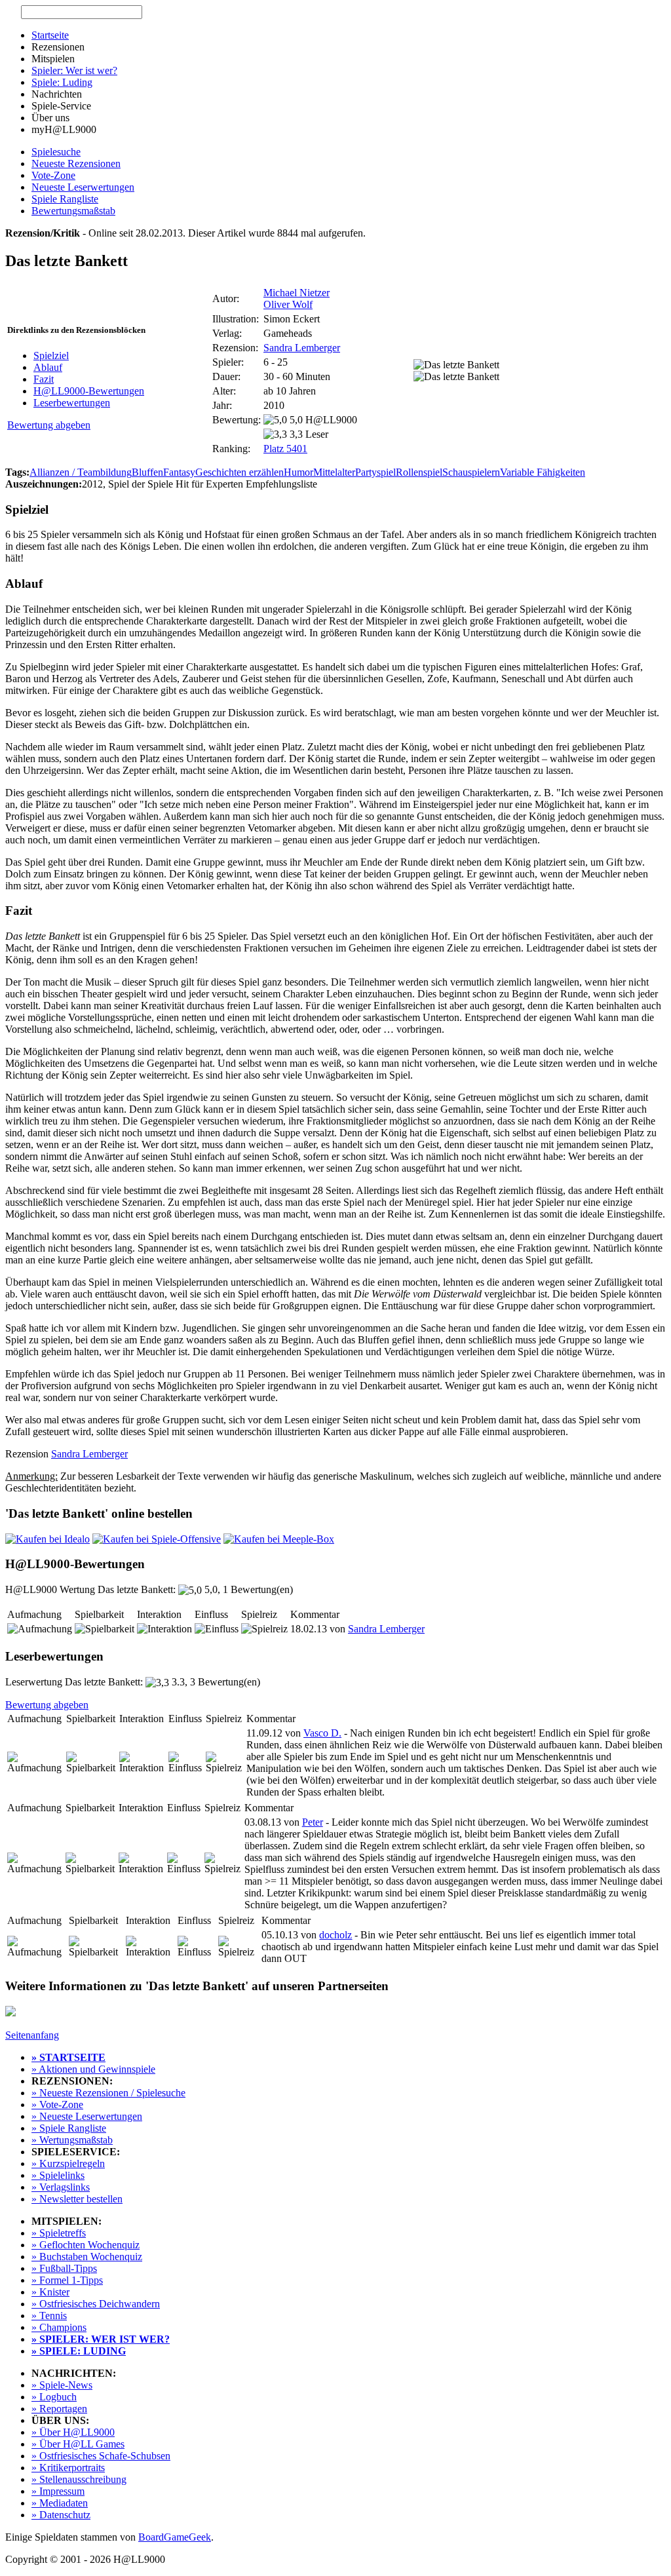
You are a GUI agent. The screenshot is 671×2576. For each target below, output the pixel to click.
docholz (335, 1935)
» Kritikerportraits (68, 2468)
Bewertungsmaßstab (73, 211)
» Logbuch (54, 2397)
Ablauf (48, 367)
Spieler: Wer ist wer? (74, 70)
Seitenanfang (32, 2035)
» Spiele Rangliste (69, 2128)
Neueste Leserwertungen (83, 187)
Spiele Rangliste (65, 199)
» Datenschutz (61, 2515)
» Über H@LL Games (78, 2444)
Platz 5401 (285, 449)
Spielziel (51, 356)
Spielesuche (56, 152)
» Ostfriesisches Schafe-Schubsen (101, 2456)
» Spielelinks (58, 2175)
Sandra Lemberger (302, 348)
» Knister (50, 2292)
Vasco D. (322, 1733)
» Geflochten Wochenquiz (86, 2245)
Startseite (50, 35)
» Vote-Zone (57, 2105)
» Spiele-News (62, 2385)
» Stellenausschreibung (79, 2479)
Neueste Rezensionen (76, 163)
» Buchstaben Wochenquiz (87, 2257)
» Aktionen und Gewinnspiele (93, 2069)
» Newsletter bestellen (77, 2199)
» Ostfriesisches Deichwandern (96, 2304)
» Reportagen (59, 2409)
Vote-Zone (53, 175)
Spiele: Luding (62, 82)
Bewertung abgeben (49, 425)
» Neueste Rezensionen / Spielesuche (108, 2093)
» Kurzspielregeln (68, 2163)
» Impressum (58, 2491)
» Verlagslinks (61, 2187)
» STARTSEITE (68, 2057)
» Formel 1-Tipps (67, 2280)
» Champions (59, 2327)
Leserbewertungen (72, 403)
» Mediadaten (60, 2503)
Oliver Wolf (288, 304)
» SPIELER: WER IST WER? (101, 2339)
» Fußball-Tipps (64, 2268)
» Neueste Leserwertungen (87, 2116)
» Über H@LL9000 (73, 2432)
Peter (313, 1822)
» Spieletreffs (59, 2233)
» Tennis (49, 2316)
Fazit (44, 379)
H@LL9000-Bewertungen (89, 391)
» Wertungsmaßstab (72, 2140)
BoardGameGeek (175, 2537)
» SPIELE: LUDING (79, 2351)
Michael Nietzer (297, 293)
